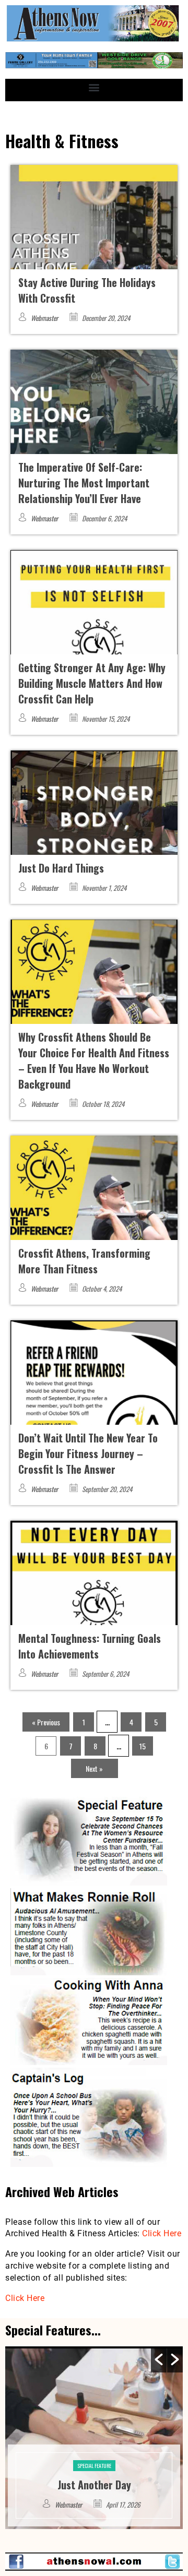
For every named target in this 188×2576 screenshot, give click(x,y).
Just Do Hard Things (61, 868)
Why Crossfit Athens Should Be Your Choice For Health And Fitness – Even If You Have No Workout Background (94, 1060)
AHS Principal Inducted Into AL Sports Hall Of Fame (94, 2477)
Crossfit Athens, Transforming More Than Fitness (84, 1261)
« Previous (46, 1722)
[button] (94, 87)
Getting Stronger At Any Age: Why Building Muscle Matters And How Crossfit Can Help (92, 683)
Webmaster (44, 318)
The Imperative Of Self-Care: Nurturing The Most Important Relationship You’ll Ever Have (84, 483)
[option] (94, 2438)
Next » (94, 1768)
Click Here (162, 2233)
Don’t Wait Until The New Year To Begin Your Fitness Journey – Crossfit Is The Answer (88, 1453)
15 (143, 1746)
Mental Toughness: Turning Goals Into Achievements (90, 1646)
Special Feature (94, 2450)
